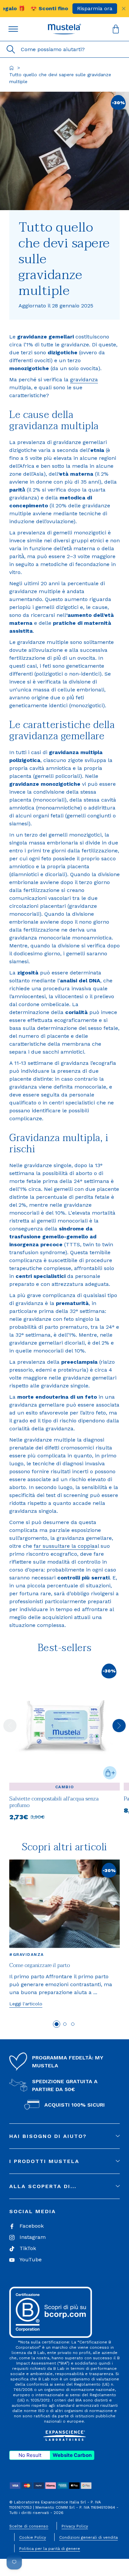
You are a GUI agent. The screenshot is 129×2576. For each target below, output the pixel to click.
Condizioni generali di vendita (88, 2537)
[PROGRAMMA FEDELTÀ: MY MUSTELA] (18, 2062)
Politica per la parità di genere (50, 2549)
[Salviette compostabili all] (64, 1811)
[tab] (57, 2024)
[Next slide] (119, 1726)
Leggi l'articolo (26, 2004)
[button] (64, 29)
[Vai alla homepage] (12, 68)
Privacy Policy (75, 2526)
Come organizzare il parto (40, 1965)
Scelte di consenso (29, 2526)
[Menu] (13, 29)
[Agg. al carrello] (110, 1773)
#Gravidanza (27, 1955)
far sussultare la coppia (64, 1546)
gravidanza (84, 380)
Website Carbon (72, 2455)
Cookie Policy (33, 2537)
